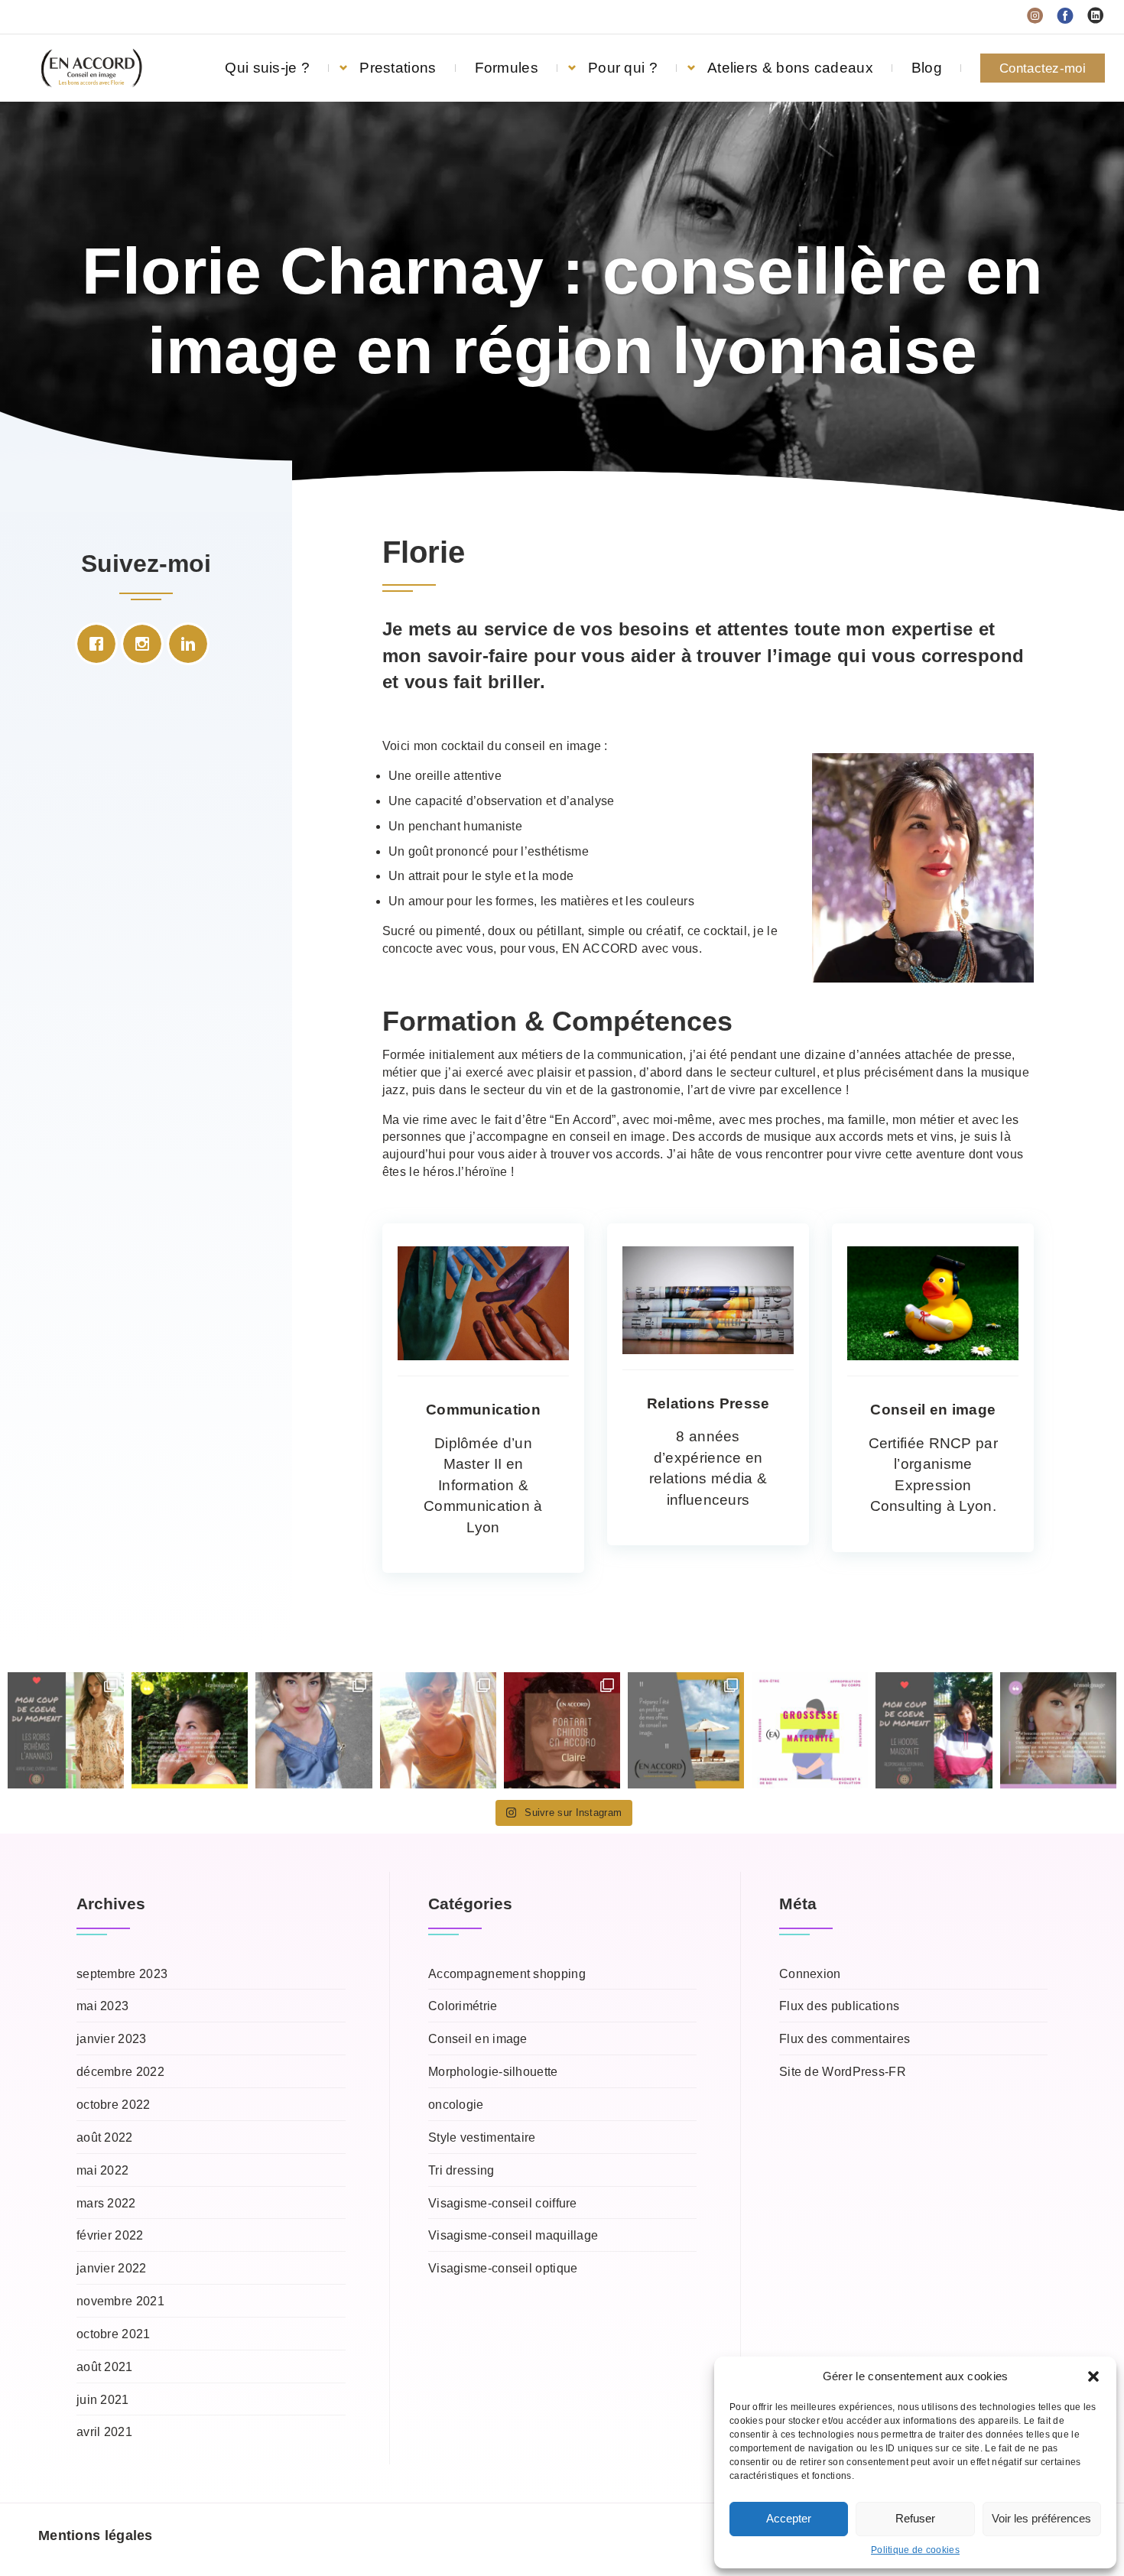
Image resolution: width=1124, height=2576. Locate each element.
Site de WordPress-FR (843, 2072)
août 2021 (105, 2367)
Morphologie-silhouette (493, 2072)
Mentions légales (96, 2535)
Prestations (398, 68)
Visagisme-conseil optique (503, 2268)
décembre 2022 (120, 2072)
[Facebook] (100, 644)
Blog (927, 68)
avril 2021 (104, 2432)
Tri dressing (461, 2170)
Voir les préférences (1041, 2518)
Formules (507, 68)
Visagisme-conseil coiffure (503, 2203)
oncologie (456, 2105)
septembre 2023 (122, 1974)
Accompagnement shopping (507, 1974)
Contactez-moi (1043, 68)
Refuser (915, 2518)
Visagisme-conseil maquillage (513, 2235)
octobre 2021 (114, 2334)
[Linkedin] (192, 644)
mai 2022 (102, 2170)
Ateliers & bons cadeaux (790, 68)
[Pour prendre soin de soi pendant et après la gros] (810, 1730)
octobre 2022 (114, 2105)
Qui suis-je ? (267, 68)
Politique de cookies (915, 2550)
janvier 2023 (112, 2039)
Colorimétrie (463, 2006)
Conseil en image (478, 2039)
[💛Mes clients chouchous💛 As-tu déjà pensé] (190, 1730)
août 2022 (105, 2137)
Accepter (789, 2518)
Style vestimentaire (482, 2137)
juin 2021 (103, 2400)
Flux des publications (839, 2006)
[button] (1093, 2376)
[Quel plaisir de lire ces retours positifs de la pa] (1058, 1730)
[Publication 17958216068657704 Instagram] (686, 1730)
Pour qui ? (623, 68)
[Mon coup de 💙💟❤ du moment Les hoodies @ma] (934, 1730)
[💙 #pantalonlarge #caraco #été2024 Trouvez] (313, 1730)
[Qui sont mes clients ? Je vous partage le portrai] (562, 1730)
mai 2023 (102, 2006)
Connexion (810, 1974)
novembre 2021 (120, 2301)
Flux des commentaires (845, 2039)
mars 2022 (106, 2203)
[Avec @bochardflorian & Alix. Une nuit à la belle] (438, 1730)
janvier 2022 (112, 2268)
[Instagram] (146, 644)
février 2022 (110, 2235)
